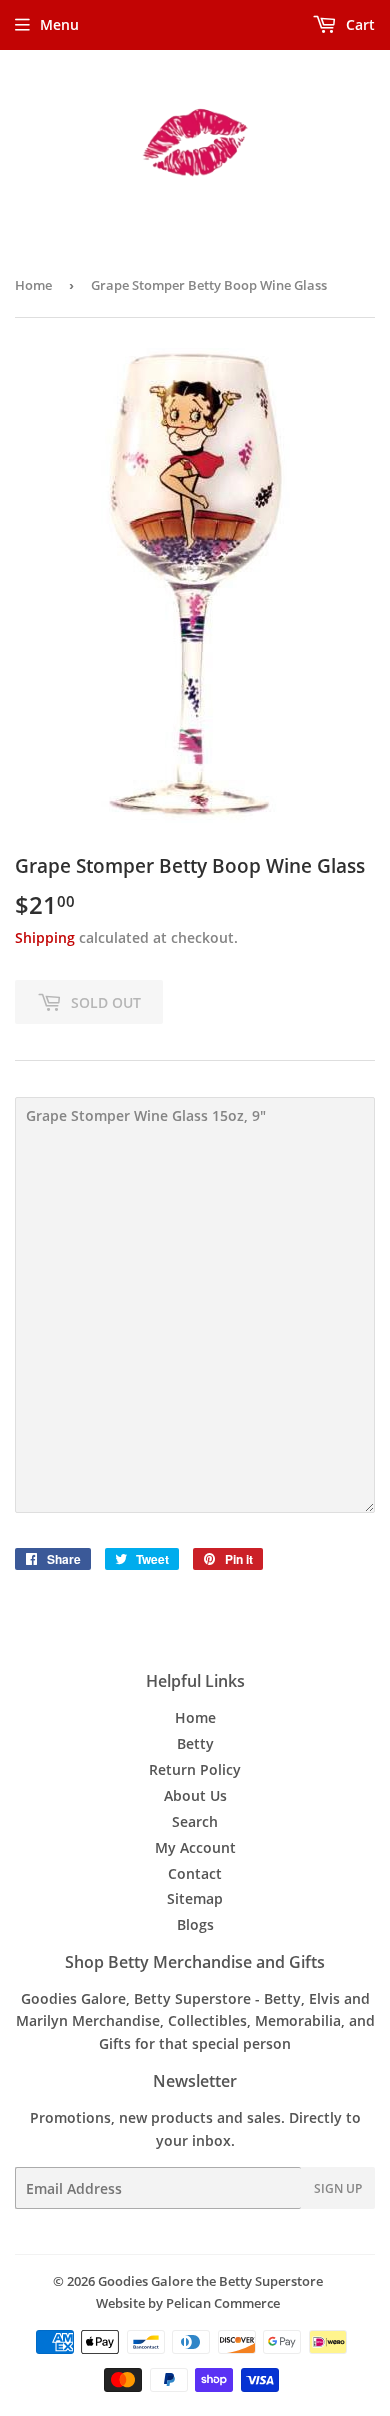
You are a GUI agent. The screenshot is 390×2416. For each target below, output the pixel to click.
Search (195, 1821)
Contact (195, 1873)
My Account (195, 1847)
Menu (59, 24)
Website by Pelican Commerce (188, 2303)
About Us (195, 1795)
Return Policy (195, 1769)
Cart (358, 24)
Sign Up (338, 2188)
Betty (195, 1743)
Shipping (45, 937)
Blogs (195, 1924)
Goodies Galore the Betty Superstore (210, 2281)
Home (33, 285)
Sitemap (195, 1898)
